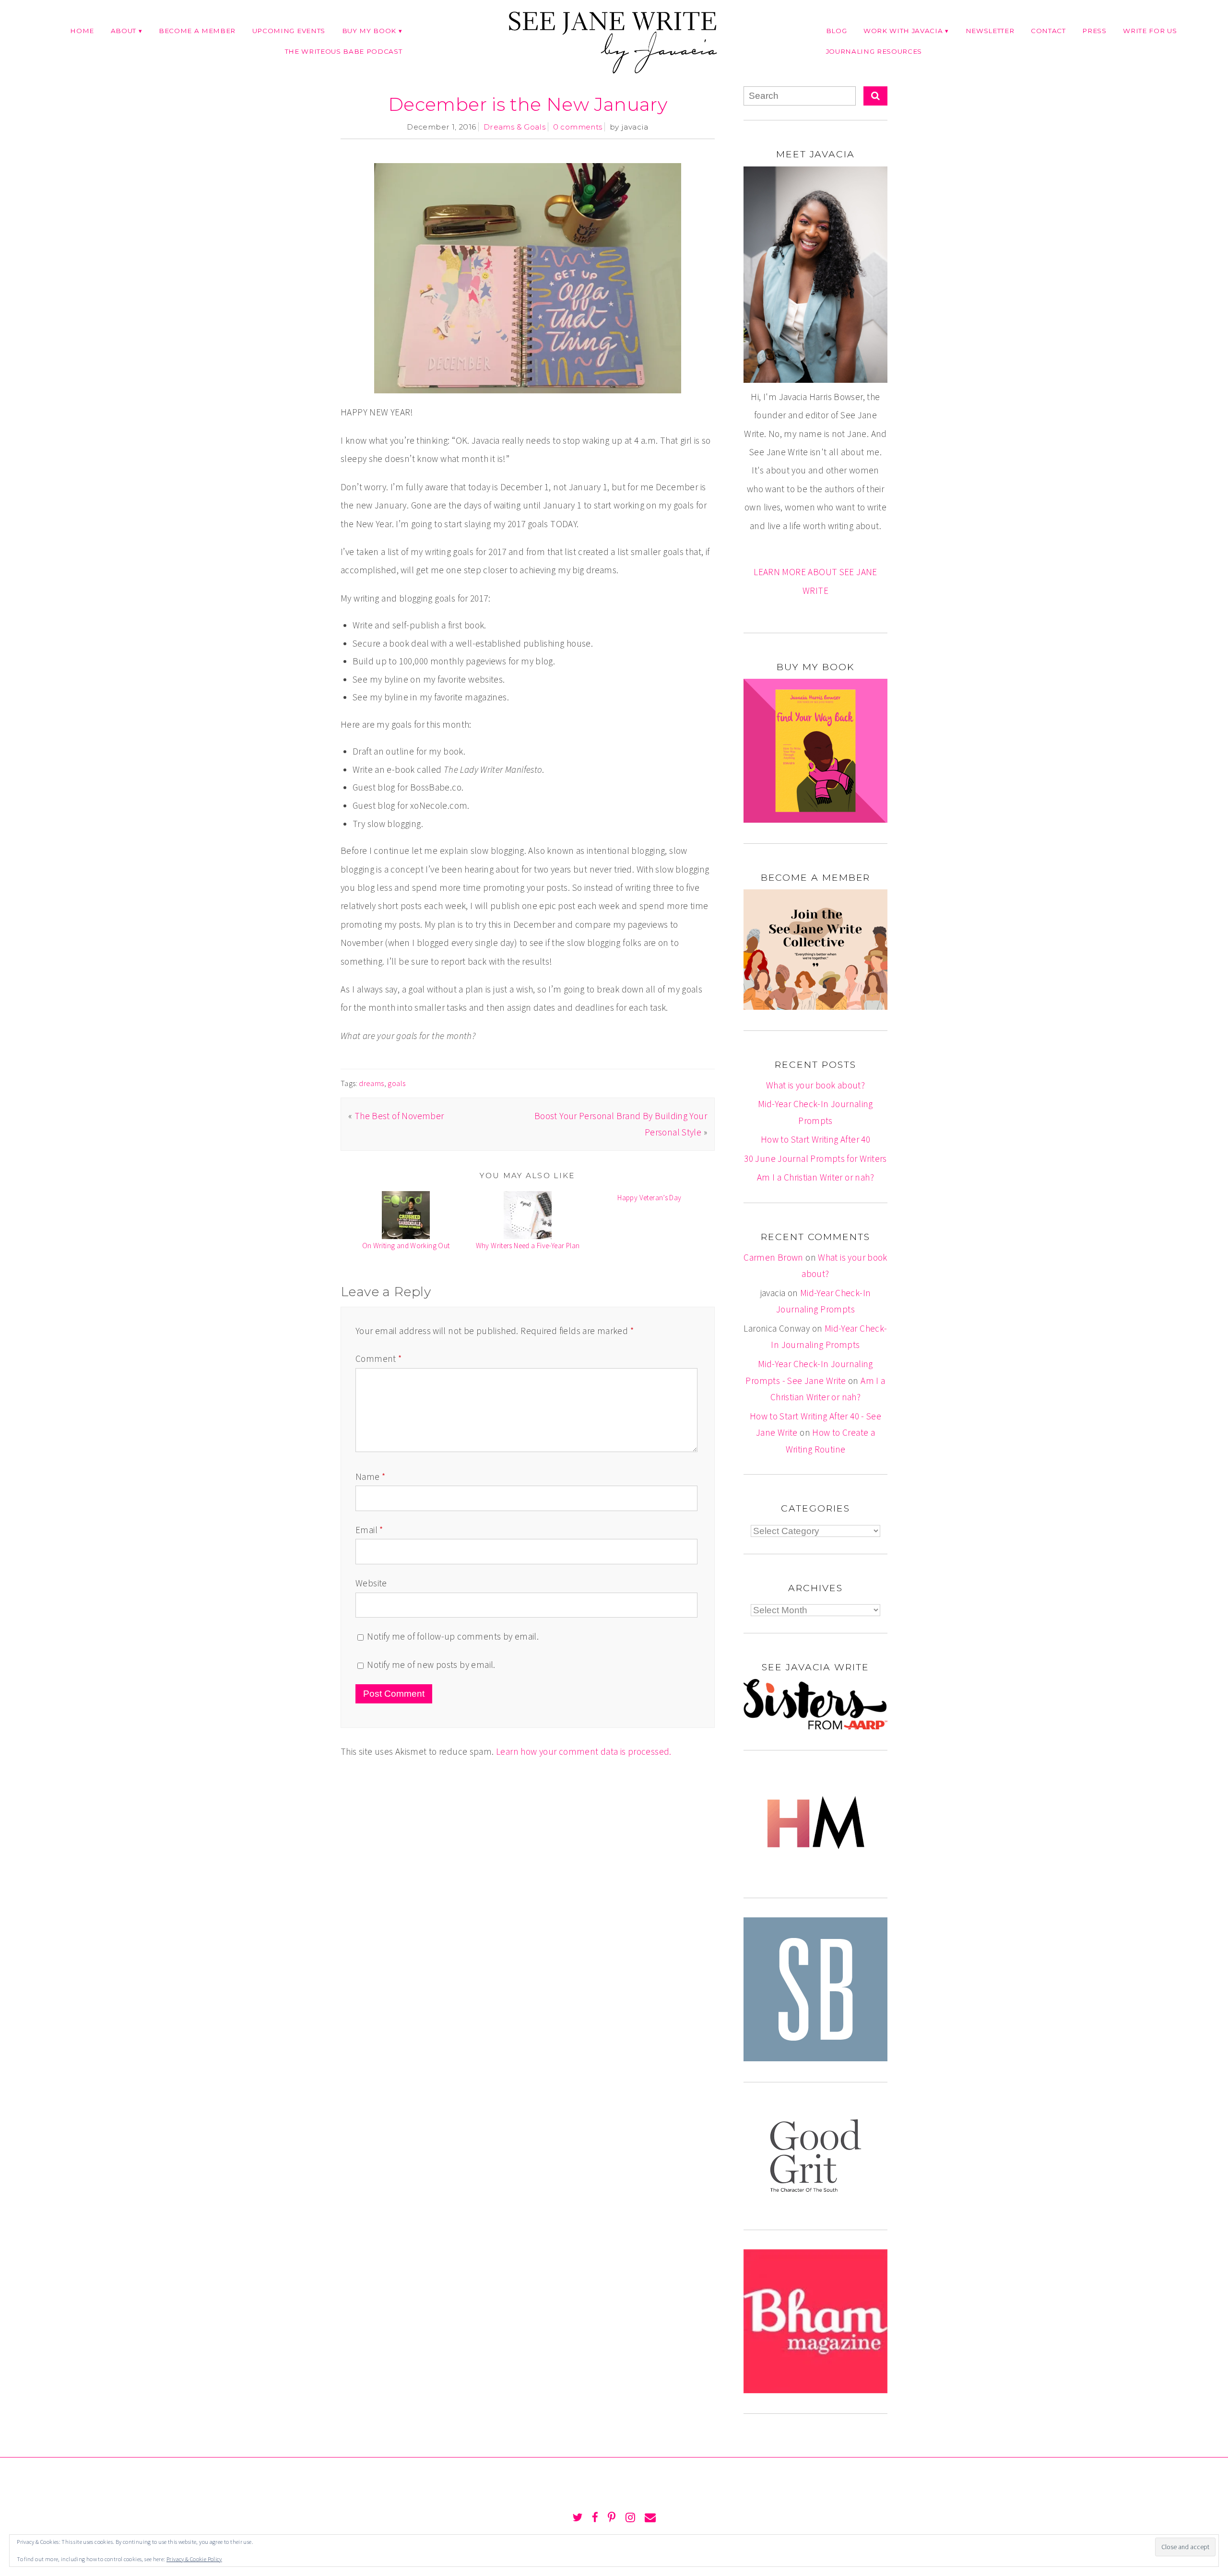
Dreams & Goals (514, 127)
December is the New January (528, 104)
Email (369, 1530)
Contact (1048, 31)
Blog (837, 31)
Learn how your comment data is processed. (584, 1751)
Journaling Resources (874, 51)
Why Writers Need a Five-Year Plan (528, 1246)
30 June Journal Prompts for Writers (815, 1158)
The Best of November (399, 1116)
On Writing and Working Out (406, 1246)
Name (370, 1477)
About (124, 31)
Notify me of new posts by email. (431, 1665)
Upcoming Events (289, 31)
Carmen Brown (773, 1257)
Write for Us (1150, 31)
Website (371, 1583)
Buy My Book (369, 31)
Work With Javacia (903, 31)
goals (396, 1083)
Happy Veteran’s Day (649, 1198)
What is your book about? (815, 1085)
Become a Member (197, 31)
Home (82, 31)
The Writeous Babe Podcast (344, 51)
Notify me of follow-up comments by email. (453, 1636)
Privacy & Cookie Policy (194, 2559)
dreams (371, 1083)
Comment (378, 1359)
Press (1094, 31)
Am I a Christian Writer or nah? (815, 1177)
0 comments (578, 127)
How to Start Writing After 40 (815, 1139)
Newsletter (990, 31)
